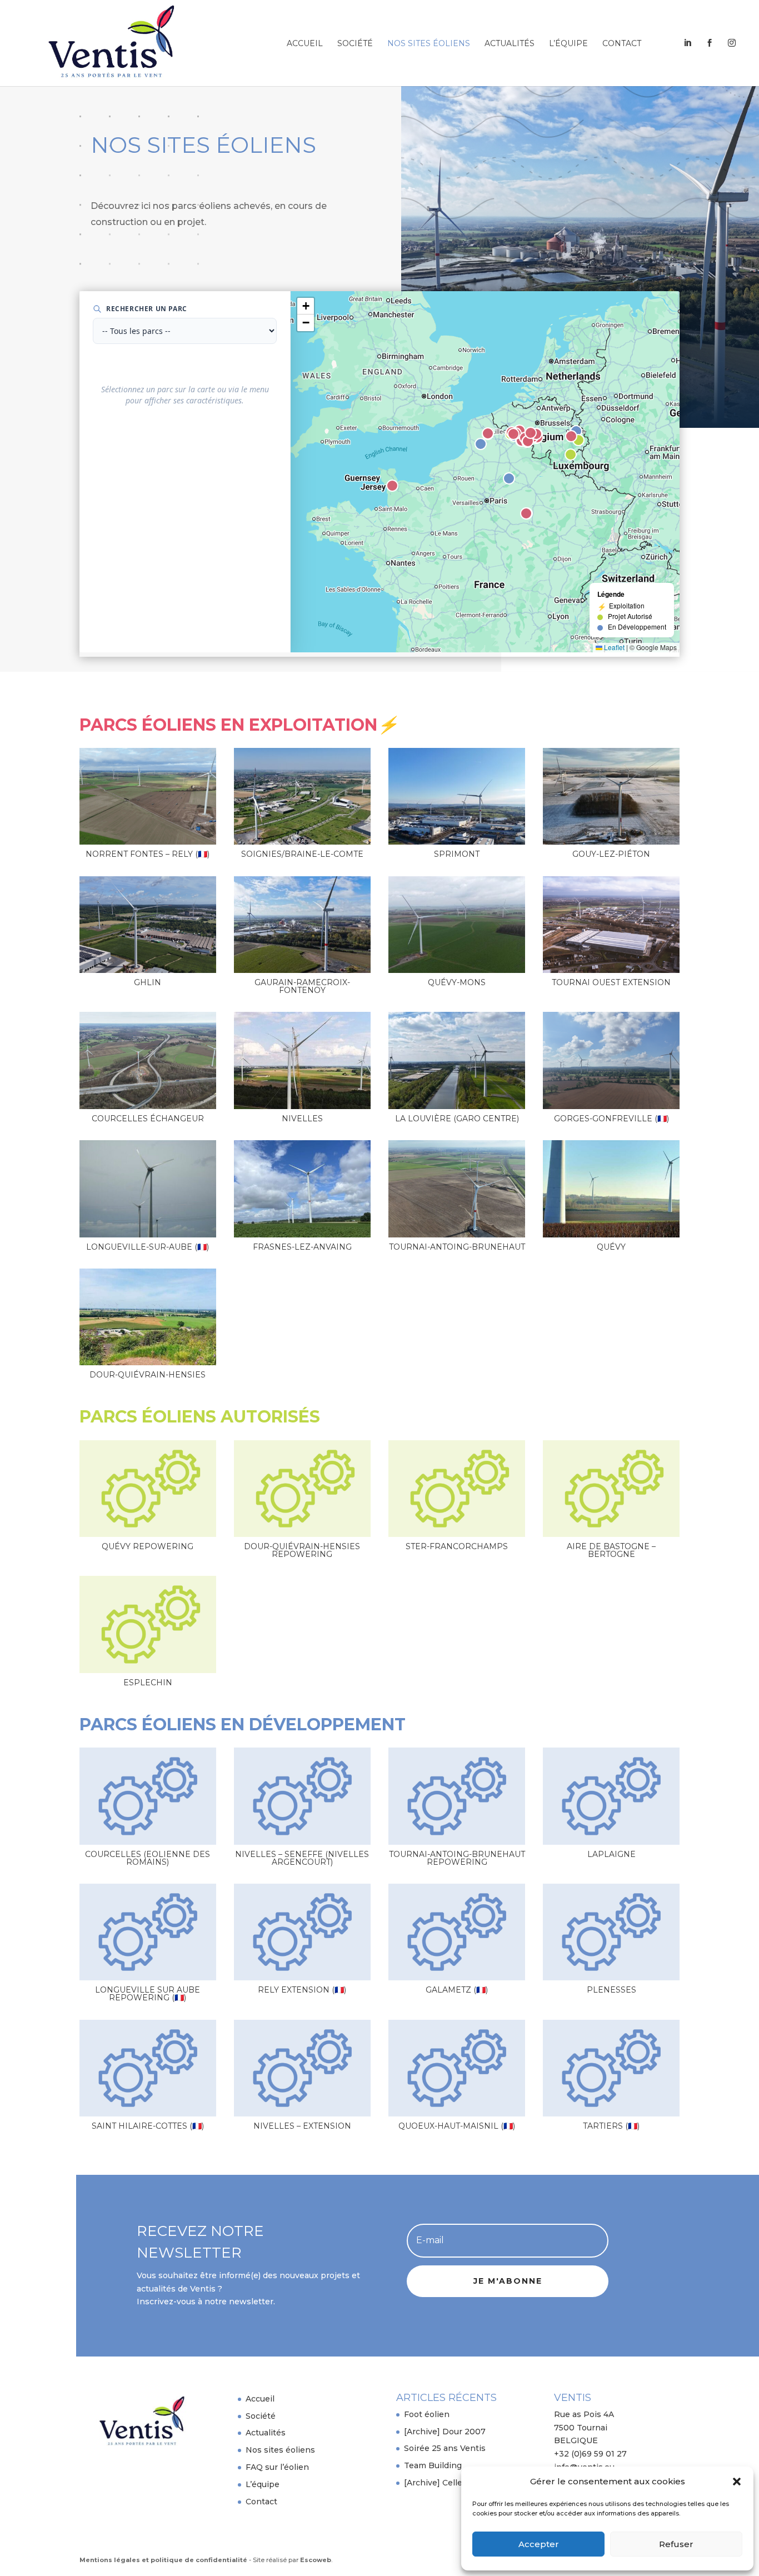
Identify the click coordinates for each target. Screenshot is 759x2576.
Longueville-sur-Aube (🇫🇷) (148, 1247)
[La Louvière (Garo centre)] (457, 1060)
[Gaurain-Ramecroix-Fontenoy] (302, 925)
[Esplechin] (148, 1624)
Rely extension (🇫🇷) (302, 1990)
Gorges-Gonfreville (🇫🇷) (611, 1119)
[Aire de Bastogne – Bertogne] (611, 1489)
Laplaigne (611, 1854)
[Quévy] (611, 1189)
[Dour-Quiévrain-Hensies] (148, 1317)
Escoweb (316, 2560)
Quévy (611, 1247)
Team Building (433, 2465)
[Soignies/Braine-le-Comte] (302, 796)
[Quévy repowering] (148, 1489)
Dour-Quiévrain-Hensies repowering (302, 1550)
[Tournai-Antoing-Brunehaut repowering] (457, 1796)
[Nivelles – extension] (302, 2068)
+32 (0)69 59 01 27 (590, 2454)
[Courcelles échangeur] (148, 1060)
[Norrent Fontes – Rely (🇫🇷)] (148, 796)
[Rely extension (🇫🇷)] (302, 1932)
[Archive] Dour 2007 (445, 2432)
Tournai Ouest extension (611, 982)
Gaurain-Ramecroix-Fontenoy (302, 986)
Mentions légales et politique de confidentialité (163, 2560)
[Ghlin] (148, 925)
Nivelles (302, 1119)
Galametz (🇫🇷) (457, 1990)
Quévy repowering (148, 1546)
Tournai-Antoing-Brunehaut (457, 1247)
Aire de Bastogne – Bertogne (611, 1550)
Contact (622, 44)
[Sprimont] (457, 796)
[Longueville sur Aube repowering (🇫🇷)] (148, 1932)
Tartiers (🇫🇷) (611, 2126)
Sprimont (457, 854)
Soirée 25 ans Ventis (445, 2448)
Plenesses (611, 1990)
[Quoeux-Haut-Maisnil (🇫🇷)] (457, 2068)
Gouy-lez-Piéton (611, 854)
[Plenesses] (611, 1932)
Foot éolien (427, 2414)
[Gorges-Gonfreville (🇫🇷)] (611, 1060)
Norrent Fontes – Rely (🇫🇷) (148, 854)
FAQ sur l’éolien (277, 2467)
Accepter (539, 2544)
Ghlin (148, 982)
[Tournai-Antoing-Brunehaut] (457, 1189)
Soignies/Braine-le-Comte (302, 854)
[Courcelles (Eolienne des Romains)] (148, 1796)
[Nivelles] (302, 1060)
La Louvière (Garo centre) (457, 1119)
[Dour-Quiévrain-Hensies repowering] (302, 1489)
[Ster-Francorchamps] (457, 1489)
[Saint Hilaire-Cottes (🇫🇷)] (148, 2068)
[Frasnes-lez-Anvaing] (302, 1189)
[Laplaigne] (611, 1796)
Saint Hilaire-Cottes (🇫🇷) (148, 2126)
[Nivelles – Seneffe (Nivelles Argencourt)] (302, 1796)
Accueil (305, 44)
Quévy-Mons (457, 982)
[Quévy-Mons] (457, 925)
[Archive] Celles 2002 (447, 2483)
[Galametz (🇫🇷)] (457, 1932)
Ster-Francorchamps (457, 1546)
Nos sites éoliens (429, 44)
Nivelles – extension (302, 2126)
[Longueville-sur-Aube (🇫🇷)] (148, 1189)
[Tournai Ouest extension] (611, 925)
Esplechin (148, 1683)
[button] (737, 2482)
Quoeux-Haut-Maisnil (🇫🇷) (457, 2126)
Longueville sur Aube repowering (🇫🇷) (148, 1994)
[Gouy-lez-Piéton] (611, 796)
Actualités (510, 44)
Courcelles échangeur (148, 1119)
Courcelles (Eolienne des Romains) (148, 1858)
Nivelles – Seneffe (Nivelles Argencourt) (302, 1858)
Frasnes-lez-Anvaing (302, 1247)
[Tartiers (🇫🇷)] (611, 2068)
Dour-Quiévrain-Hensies (148, 1375)
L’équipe (568, 44)
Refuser (676, 2544)
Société (355, 44)
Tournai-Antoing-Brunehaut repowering (457, 1858)
